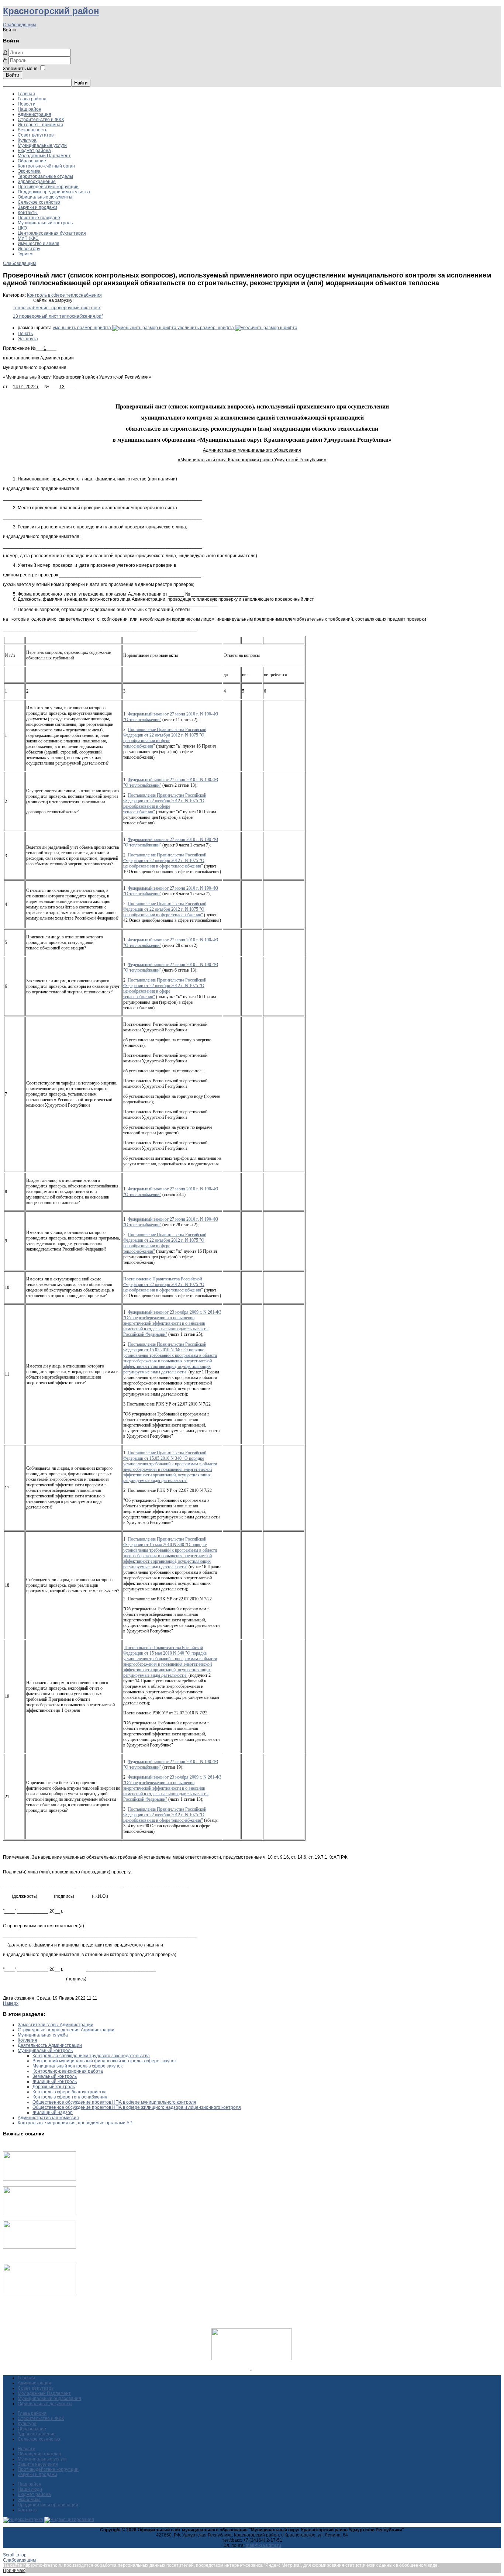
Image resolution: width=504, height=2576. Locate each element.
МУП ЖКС (28, 238)
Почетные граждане (39, 218)
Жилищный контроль (55, 2082)
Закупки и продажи (37, 207)
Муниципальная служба (43, 2035)
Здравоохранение (37, 182)
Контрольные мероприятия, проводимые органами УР (75, 2123)
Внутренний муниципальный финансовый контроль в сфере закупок (104, 2061)
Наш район (30, 109)
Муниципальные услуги (42, 145)
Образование (32, 161)
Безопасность (32, 130)
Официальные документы (45, 197)
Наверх (11, 2003)
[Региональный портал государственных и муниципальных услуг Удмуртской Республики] (39, 2214)
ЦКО (22, 228)
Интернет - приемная (40, 125)
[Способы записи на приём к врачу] (39, 2247)
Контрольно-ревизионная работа (68, 2071)
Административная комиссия (48, 2118)
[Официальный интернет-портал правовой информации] (251, 2368)
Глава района (32, 99)
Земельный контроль (55, 2076)
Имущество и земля (39, 244)
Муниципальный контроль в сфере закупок (77, 2066)
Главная (26, 94)
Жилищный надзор (53, 2113)
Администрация (34, 114)
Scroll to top (15, 2555)
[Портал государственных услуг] (39, 2179)
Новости (27, 104)
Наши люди (30, 2489)
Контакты (28, 213)
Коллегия (27, 2040)
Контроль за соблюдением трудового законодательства (91, 2056)
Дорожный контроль (54, 2087)
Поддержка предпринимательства (54, 192)
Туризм (25, 254)
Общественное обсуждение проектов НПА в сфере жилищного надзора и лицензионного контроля (137, 2107)
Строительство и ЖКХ (41, 120)
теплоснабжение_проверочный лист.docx (57, 308)
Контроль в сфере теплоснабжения (64, 295)
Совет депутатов (36, 135)
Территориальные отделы (45, 176)
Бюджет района (34, 151)
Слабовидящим (19, 25)
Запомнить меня (20, 69)
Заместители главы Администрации (56, 2025)
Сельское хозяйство (39, 202)
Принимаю (14, 2570)
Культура (27, 140)
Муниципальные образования (49, 2399)
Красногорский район (51, 11)
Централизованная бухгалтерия (52, 233)
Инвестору (29, 249)
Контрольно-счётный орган (46, 166)
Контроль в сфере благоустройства (70, 2092)
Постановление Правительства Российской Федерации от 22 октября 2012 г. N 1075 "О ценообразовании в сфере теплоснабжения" (165, 738)
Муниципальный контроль (45, 223)
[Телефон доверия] (39, 2293)
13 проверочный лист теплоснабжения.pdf (58, 316)
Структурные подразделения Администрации (66, 2030)
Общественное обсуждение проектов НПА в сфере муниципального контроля (114, 2102)
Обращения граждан (39, 2454)
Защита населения (38, 2464)
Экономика (29, 171)
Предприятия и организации (48, 2505)
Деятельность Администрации (50, 2045)
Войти (13, 75)
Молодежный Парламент (44, 156)
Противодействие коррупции (48, 187)
